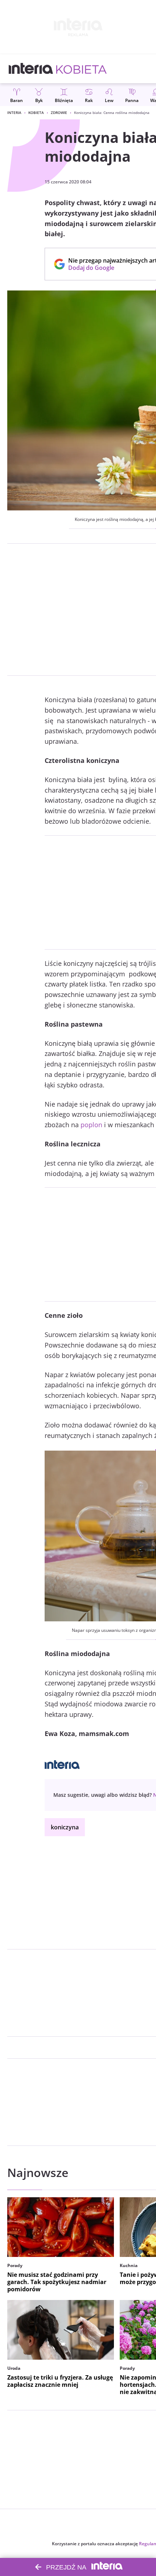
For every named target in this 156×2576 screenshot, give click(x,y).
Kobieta (36, 113)
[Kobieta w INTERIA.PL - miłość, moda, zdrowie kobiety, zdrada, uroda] (81, 69)
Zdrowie (59, 113)
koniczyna (65, 1827)
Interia (14, 113)
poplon (91, 1125)
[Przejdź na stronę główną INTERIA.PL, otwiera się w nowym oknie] (31, 69)
